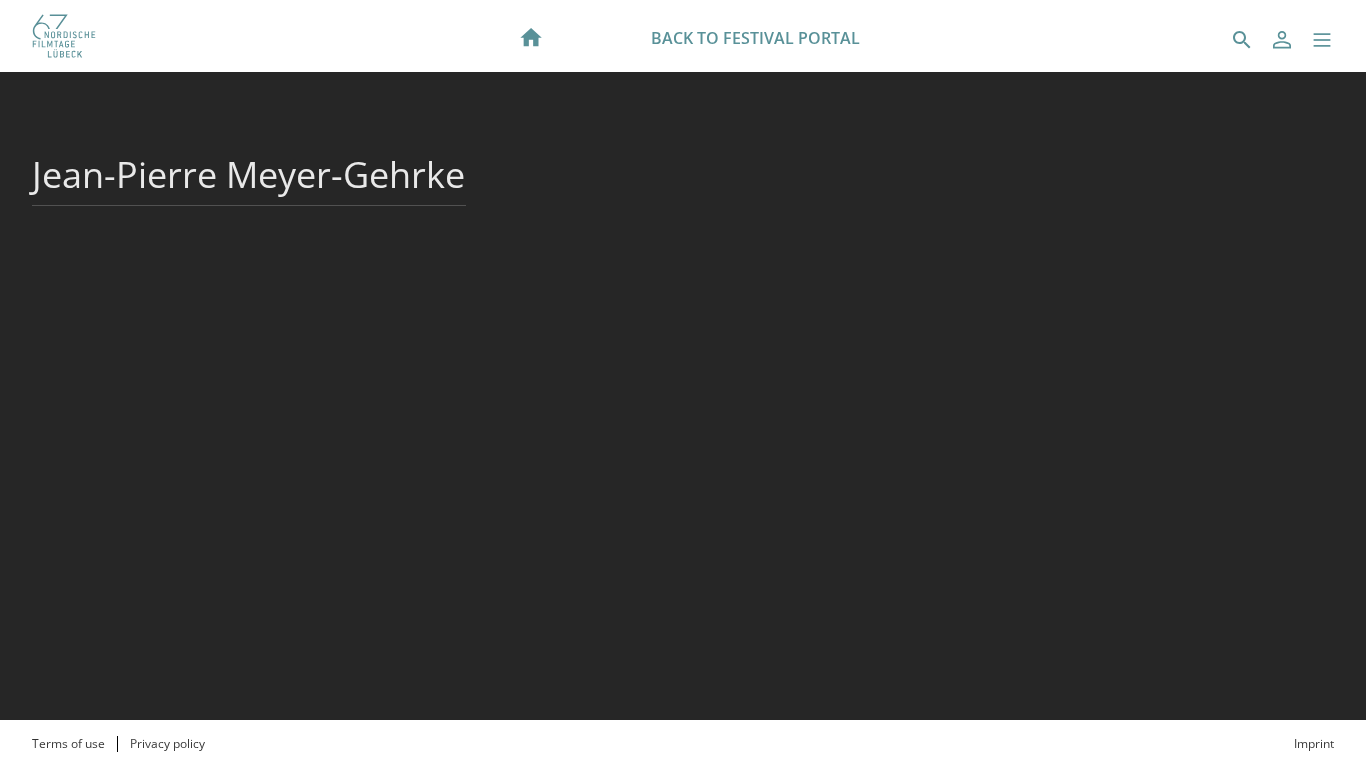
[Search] (1242, 40)
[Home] (531, 36)
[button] (1322, 40)
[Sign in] (1282, 40)
